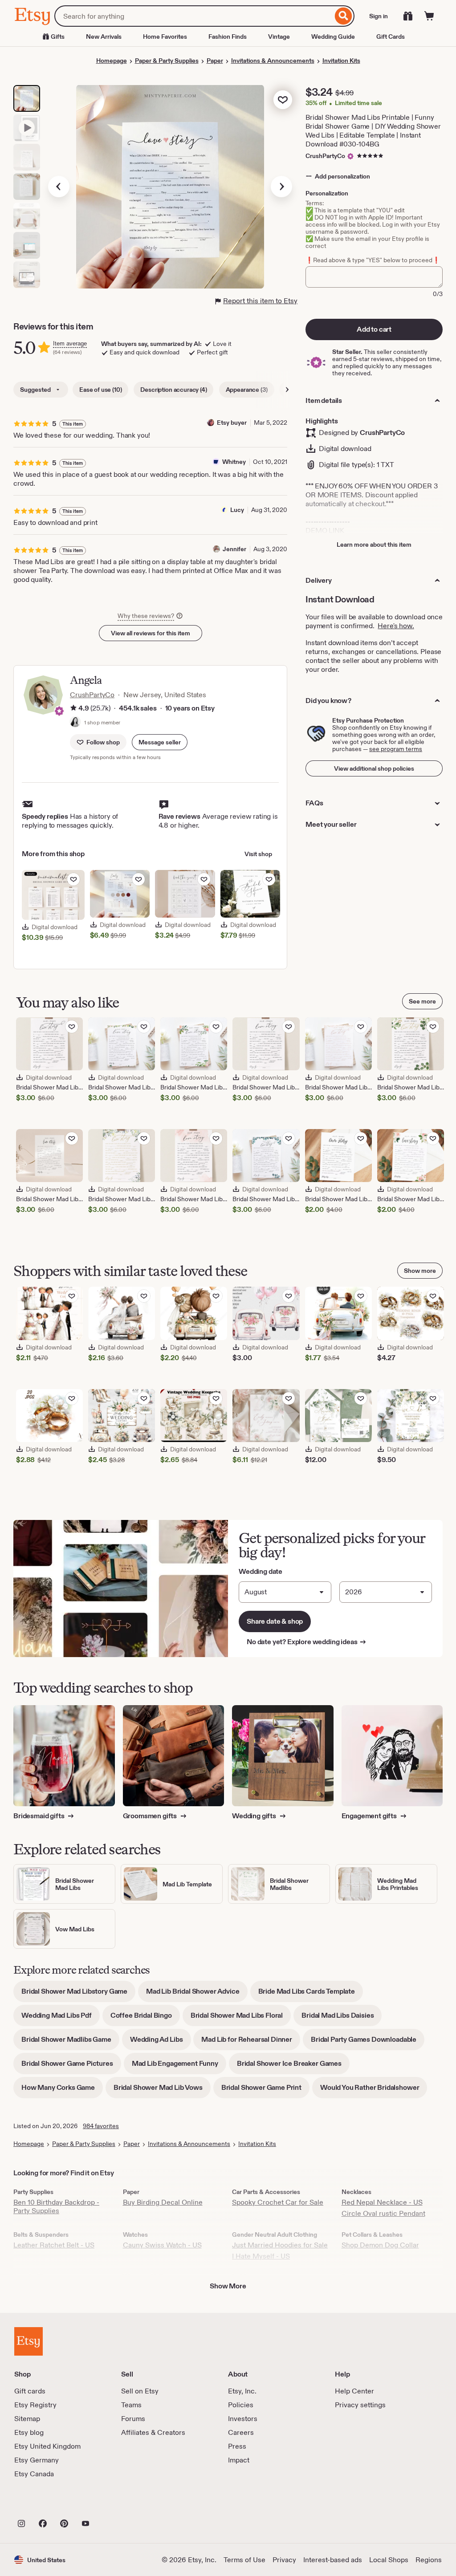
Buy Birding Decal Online (163, 2202)
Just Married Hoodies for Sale (280, 2245)
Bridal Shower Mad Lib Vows (162, 2090)
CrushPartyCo (325, 156)
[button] (160, 742)
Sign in (379, 16)
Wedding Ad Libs (161, 2042)
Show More (228, 2286)
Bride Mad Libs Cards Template (311, 1994)
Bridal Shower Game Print (265, 2090)
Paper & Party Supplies (167, 61)
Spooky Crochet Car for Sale (278, 2202)
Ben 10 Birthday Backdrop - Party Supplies (56, 2206)
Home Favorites (165, 37)
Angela (86, 680)
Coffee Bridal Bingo (145, 2018)
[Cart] (429, 16)
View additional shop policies (374, 768)
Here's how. (396, 626)
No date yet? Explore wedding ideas (307, 1642)
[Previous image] (59, 187)
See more (422, 1001)
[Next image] (281, 187)
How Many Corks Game (62, 2090)
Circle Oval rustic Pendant (383, 2213)
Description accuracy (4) (173, 390)
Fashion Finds (228, 37)
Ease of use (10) (100, 390)
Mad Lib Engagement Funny (179, 2066)
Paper (215, 61)
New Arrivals (104, 37)
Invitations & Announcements (273, 61)
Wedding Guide (333, 37)
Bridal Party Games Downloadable (368, 2042)
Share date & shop (275, 1621)
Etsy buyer (232, 423)
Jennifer (234, 549)
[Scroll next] (287, 390)
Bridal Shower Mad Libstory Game (78, 1994)
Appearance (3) (247, 390)
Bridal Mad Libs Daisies (342, 2018)
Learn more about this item (374, 544)
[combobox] (193, 16)
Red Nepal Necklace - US (382, 2202)
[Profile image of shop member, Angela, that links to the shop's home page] (75, 723)
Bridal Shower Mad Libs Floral (241, 2018)
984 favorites (101, 2126)
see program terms (396, 749)
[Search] (344, 16)
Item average (70, 343)
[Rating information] (73, 709)
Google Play (112, 2504)
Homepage (112, 61)
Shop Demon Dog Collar (380, 2245)
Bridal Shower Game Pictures (71, 2066)
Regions (429, 2560)
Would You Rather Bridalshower (374, 2090)
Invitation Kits (341, 61)
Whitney (234, 462)
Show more (420, 1271)
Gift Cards (391, 37)
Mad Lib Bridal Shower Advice (197, 1994)
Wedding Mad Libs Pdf (61, 2018)
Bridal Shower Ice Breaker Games (293, 2066)
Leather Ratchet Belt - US (54, 2245)
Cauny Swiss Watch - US (162, 2245)
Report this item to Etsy (260, 301)
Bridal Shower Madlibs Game (70, 2042)
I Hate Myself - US (261, 2256)
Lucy (237, 510)
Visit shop (258, 854)
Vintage (279, 37)
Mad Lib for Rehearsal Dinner (251, 2042)
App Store (44, 2504)
